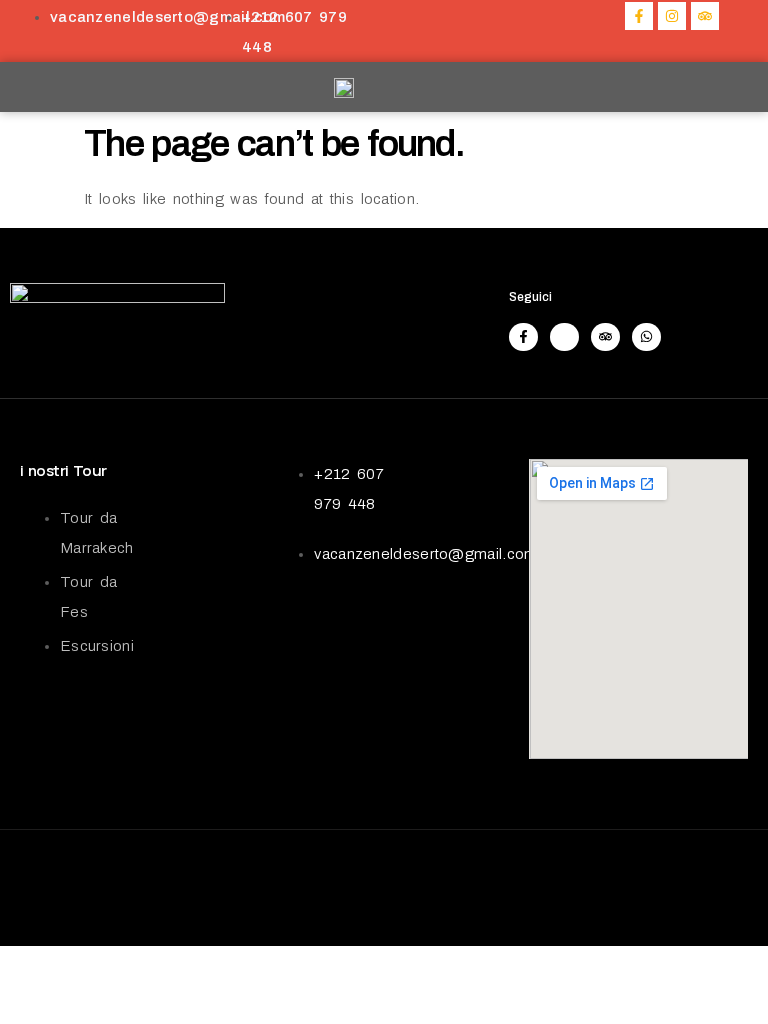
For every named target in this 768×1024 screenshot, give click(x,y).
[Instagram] (672, 16)
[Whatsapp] (646, 337)
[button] (691, 87)
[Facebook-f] (639, 16)
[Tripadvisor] (705, 16)
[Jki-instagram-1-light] (564, 337)
